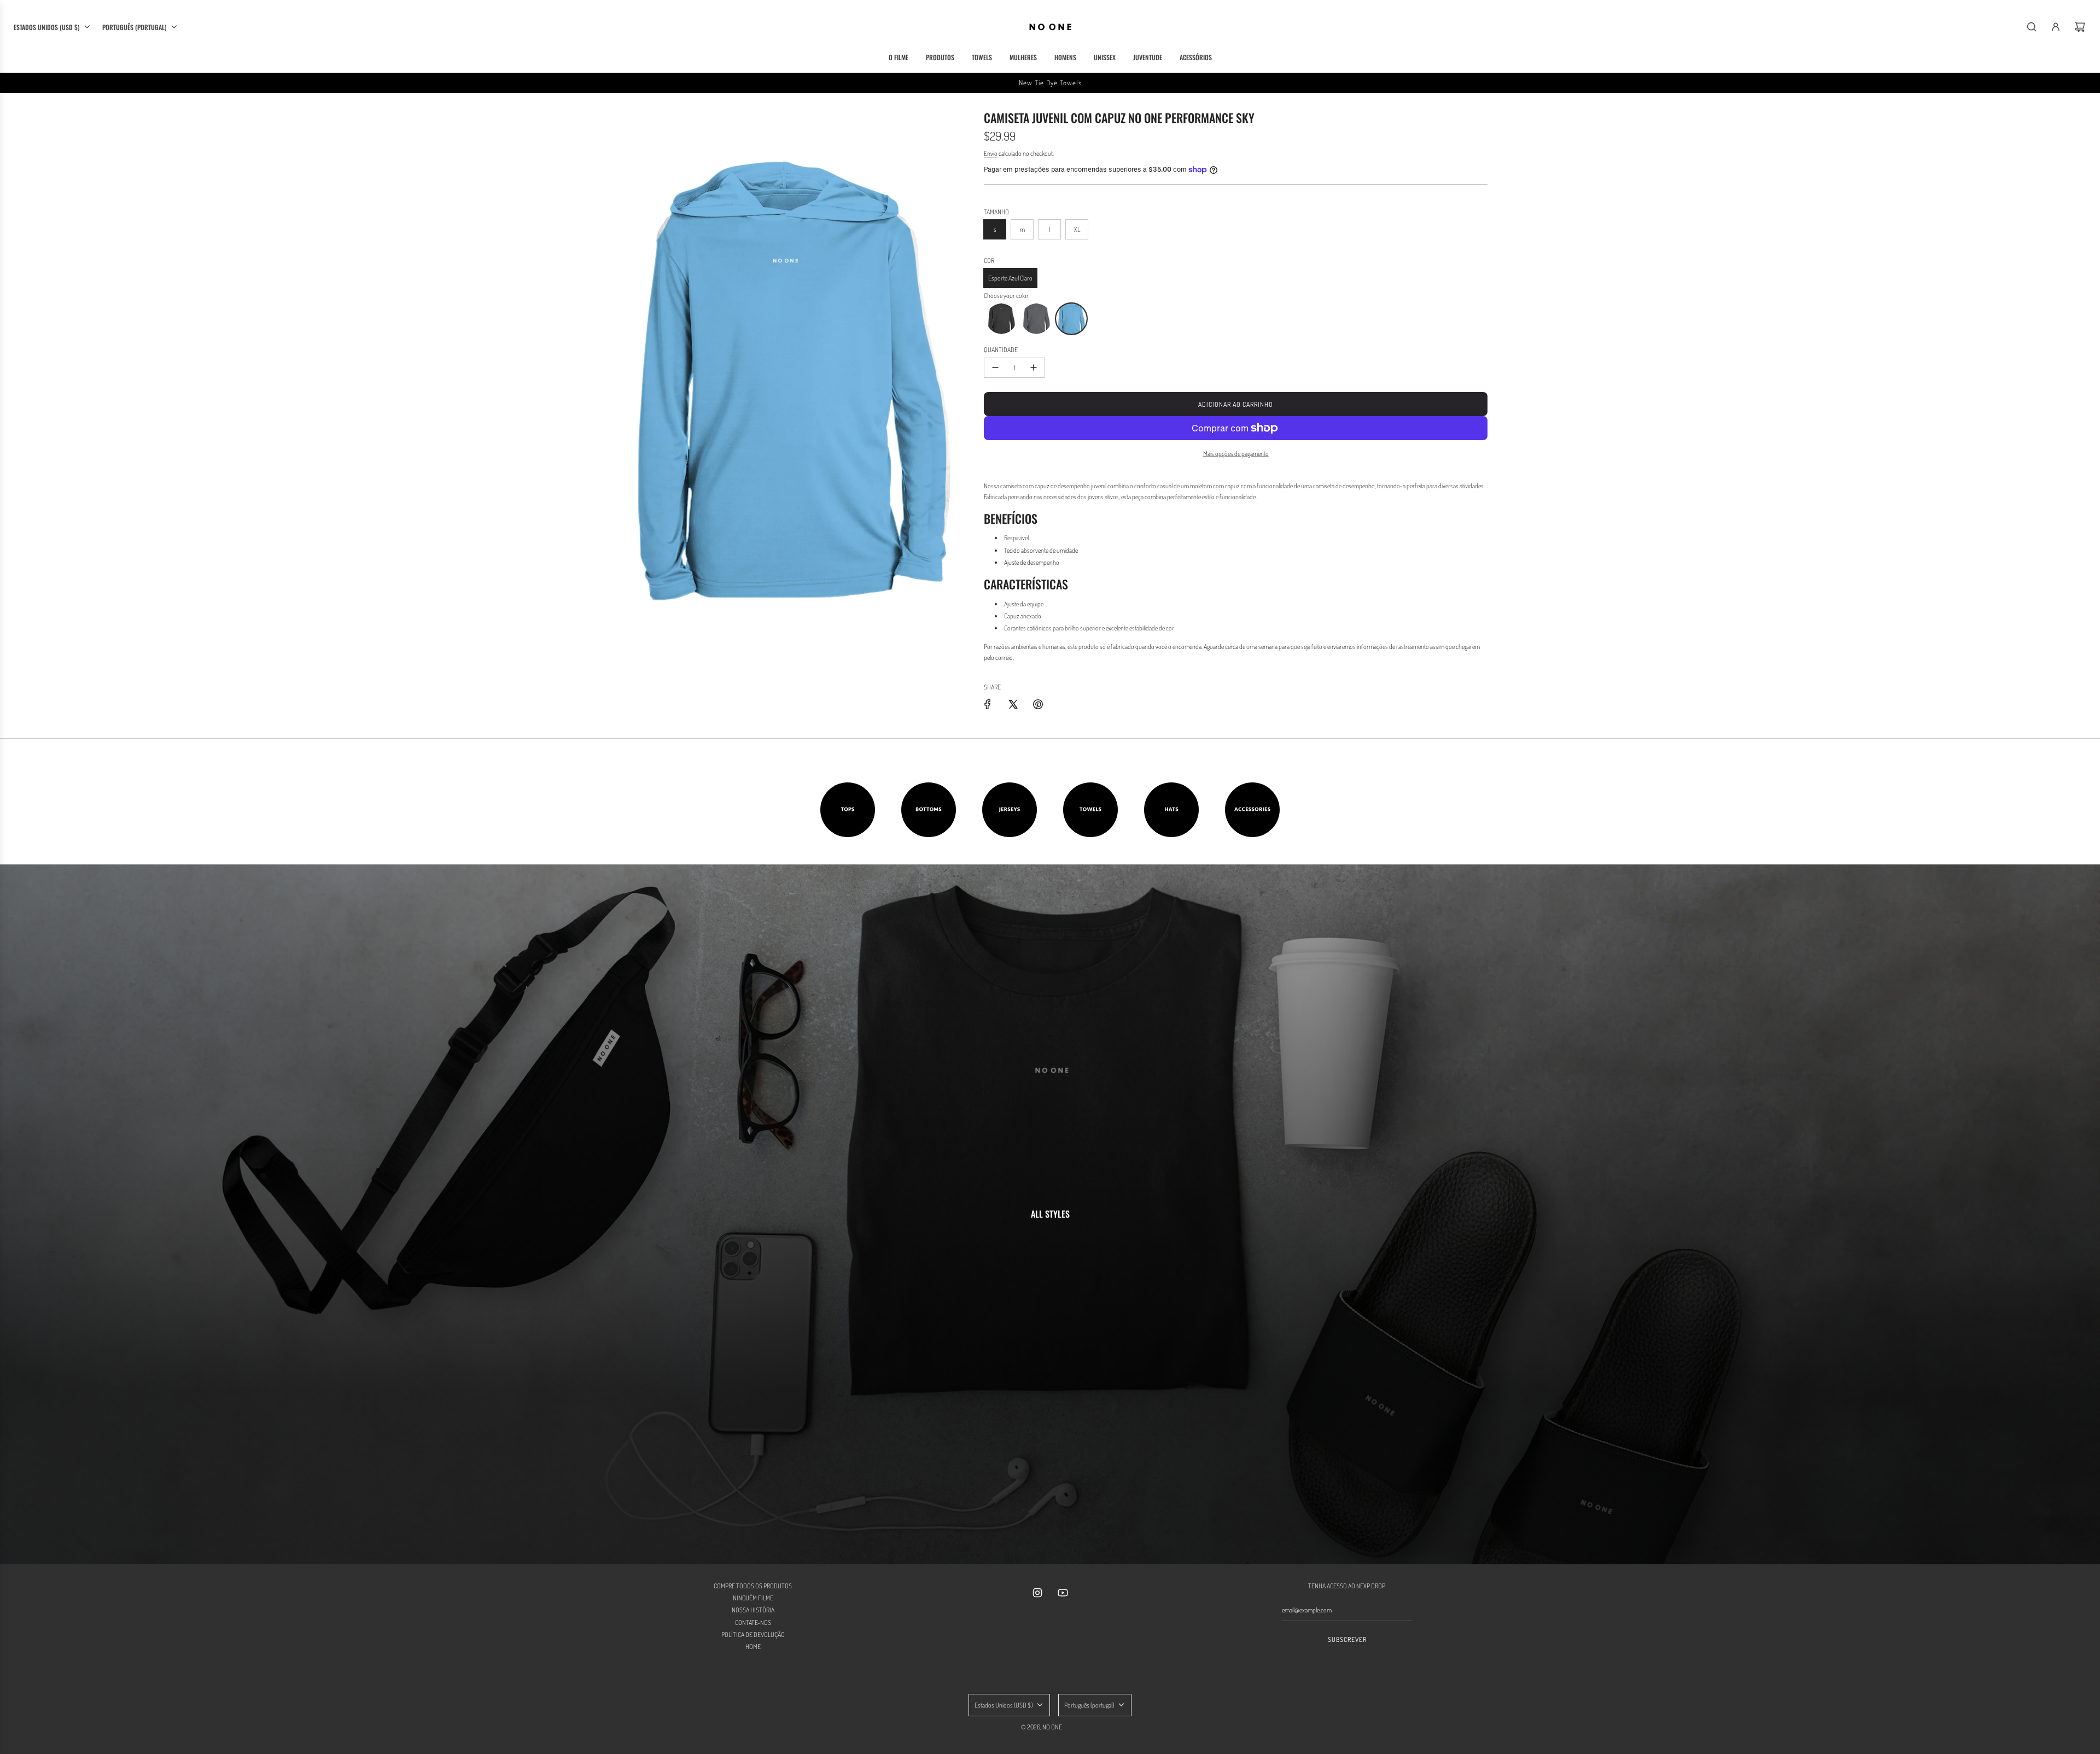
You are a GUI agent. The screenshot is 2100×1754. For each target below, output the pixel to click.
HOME (753, 1647)
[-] (995, 368)
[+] (1034, 368)
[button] (1001, 319)
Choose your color (1006, 296)
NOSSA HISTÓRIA (753, 1610)
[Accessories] (1252, 810)
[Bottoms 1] (929, 810)
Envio (991, 153)
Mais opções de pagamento (1236, 454)
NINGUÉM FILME (753, 1598)
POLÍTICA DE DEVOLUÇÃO (753, 1635)
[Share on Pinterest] (1038, 704)
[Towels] (1090, 810)
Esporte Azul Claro (1010, 278)
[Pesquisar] (2032, 27)
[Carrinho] (2080, 27)
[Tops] (848, 810)
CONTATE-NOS (753, 1623)
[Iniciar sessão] (2056, 27)
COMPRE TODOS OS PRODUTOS (753, 1586)
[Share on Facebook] (988, 704)
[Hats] (1171, 810)
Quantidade (1001, 350)
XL (1077, 229)
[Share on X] (1013, 704)
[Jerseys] (1010, 810)
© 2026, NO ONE (1042, 1727)
